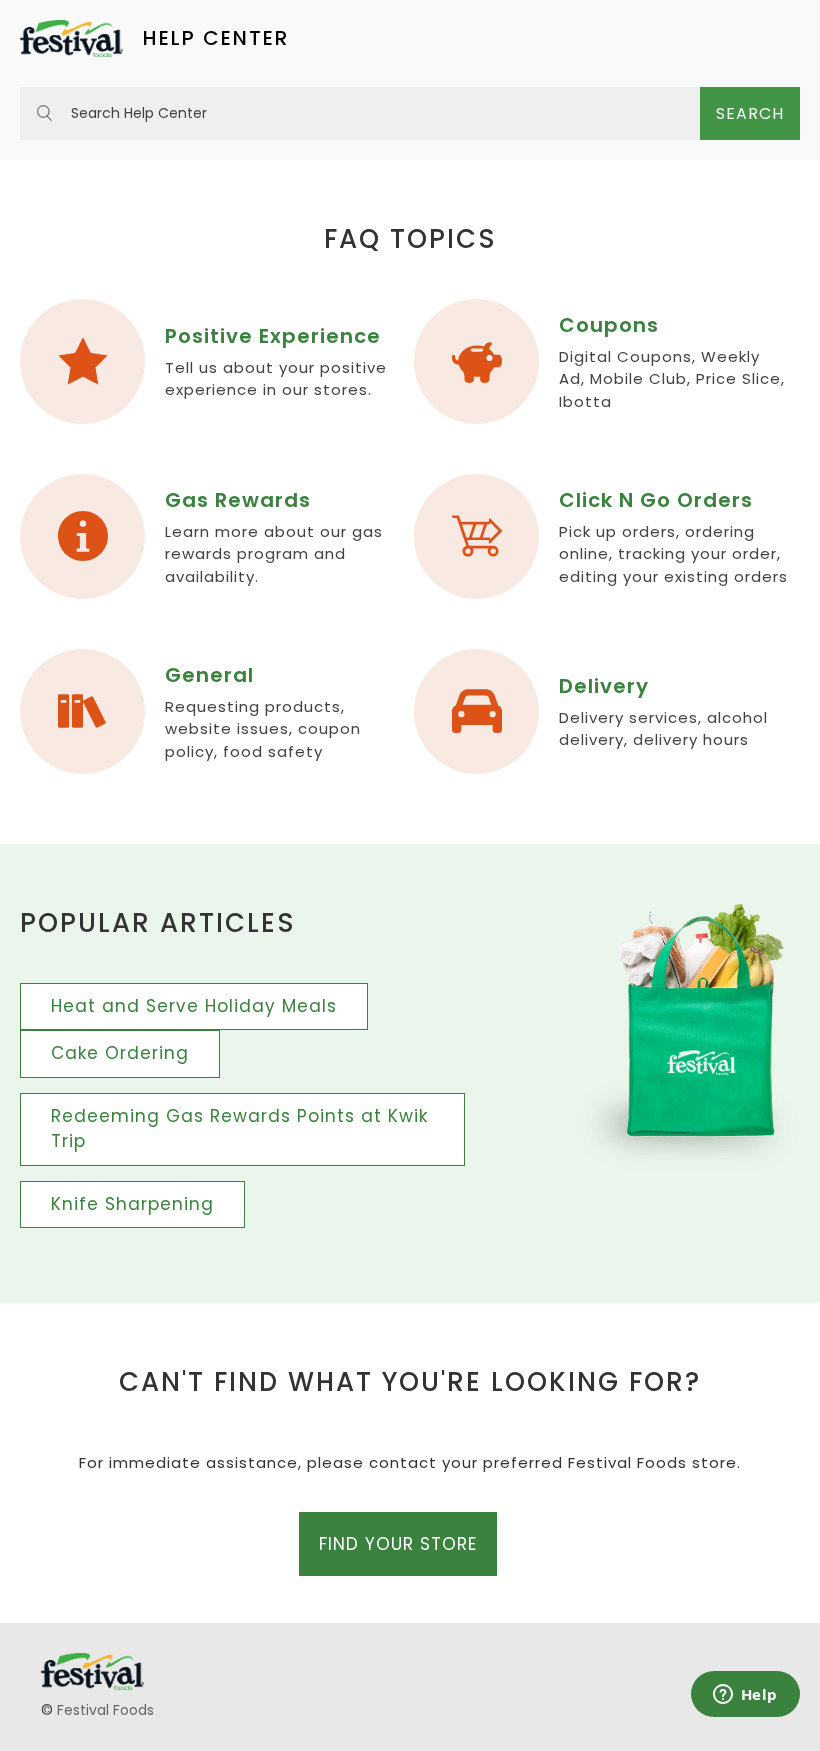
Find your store (398, 1544)
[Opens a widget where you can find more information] (745, 1696)
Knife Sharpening (132, 1204)
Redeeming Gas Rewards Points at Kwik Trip (239, 1129)
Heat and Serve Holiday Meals (194, 1006)
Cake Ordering (120, 1053)
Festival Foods (105, 1710)
